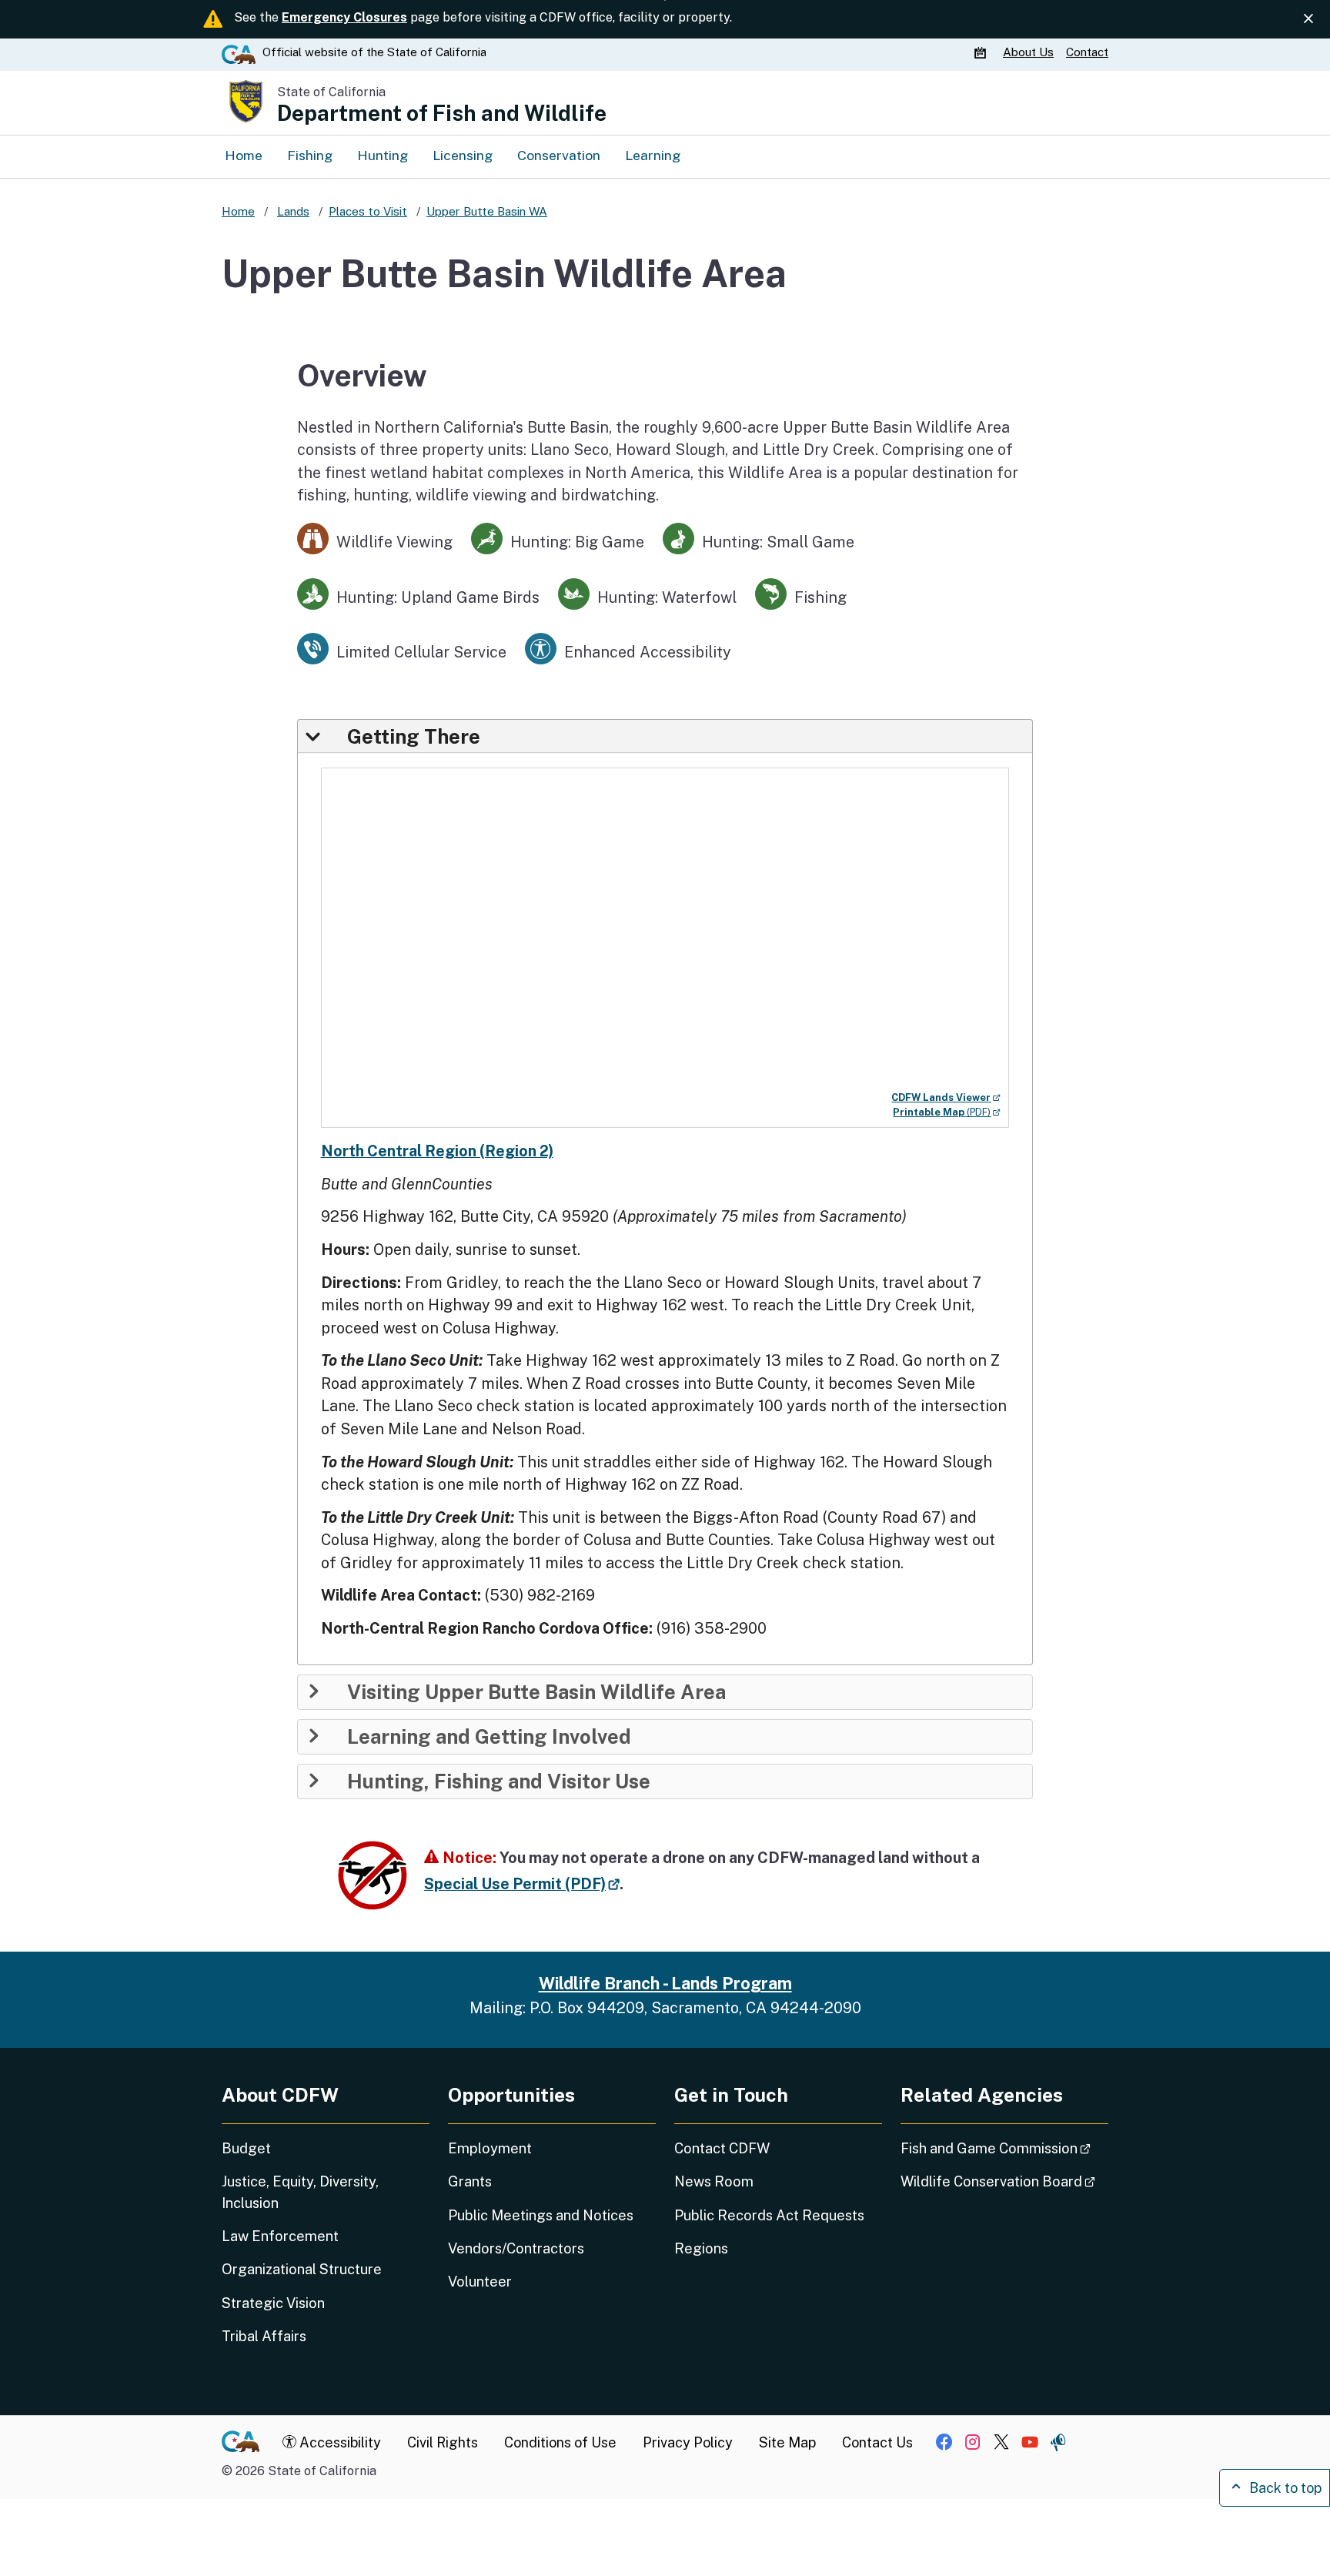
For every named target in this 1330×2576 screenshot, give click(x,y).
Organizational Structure (302, 2269)
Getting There (414, 737)
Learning (653, 155)
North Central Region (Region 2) (437, 1151)
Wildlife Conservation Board (1004, 2181)
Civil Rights (443, 2442)
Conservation (559, 155)
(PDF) (947, 1112)
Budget (246, 2148)
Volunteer (480, 2282)
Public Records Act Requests (769, 2215)
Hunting (383, 155)
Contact (1087, 52)
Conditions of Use (560, 2442)
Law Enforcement (280, 2236)
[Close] (1308, 19)
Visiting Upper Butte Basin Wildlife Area (536, 1692)
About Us (1028, 52)
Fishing (310, 155)
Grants (470, 2181)
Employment (490, 2148)
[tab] (665, 736)
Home (244, 155)
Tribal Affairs (264, 2336)
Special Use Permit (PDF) (522, 1883)
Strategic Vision (273, 2303)
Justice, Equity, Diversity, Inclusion (300, 2192)
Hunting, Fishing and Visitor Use (499, 1781)
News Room (714, 2181)
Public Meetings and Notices (541, 2215)
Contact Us (877, 2442)
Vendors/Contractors (516, 2248)
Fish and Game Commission (1004, 2148)
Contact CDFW (722, 2148)
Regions (701, 2248)
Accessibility (339, 2442)
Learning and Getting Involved (489, 1737)
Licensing (463, 155)
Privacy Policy (688, 2442)
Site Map (787, 2442)
